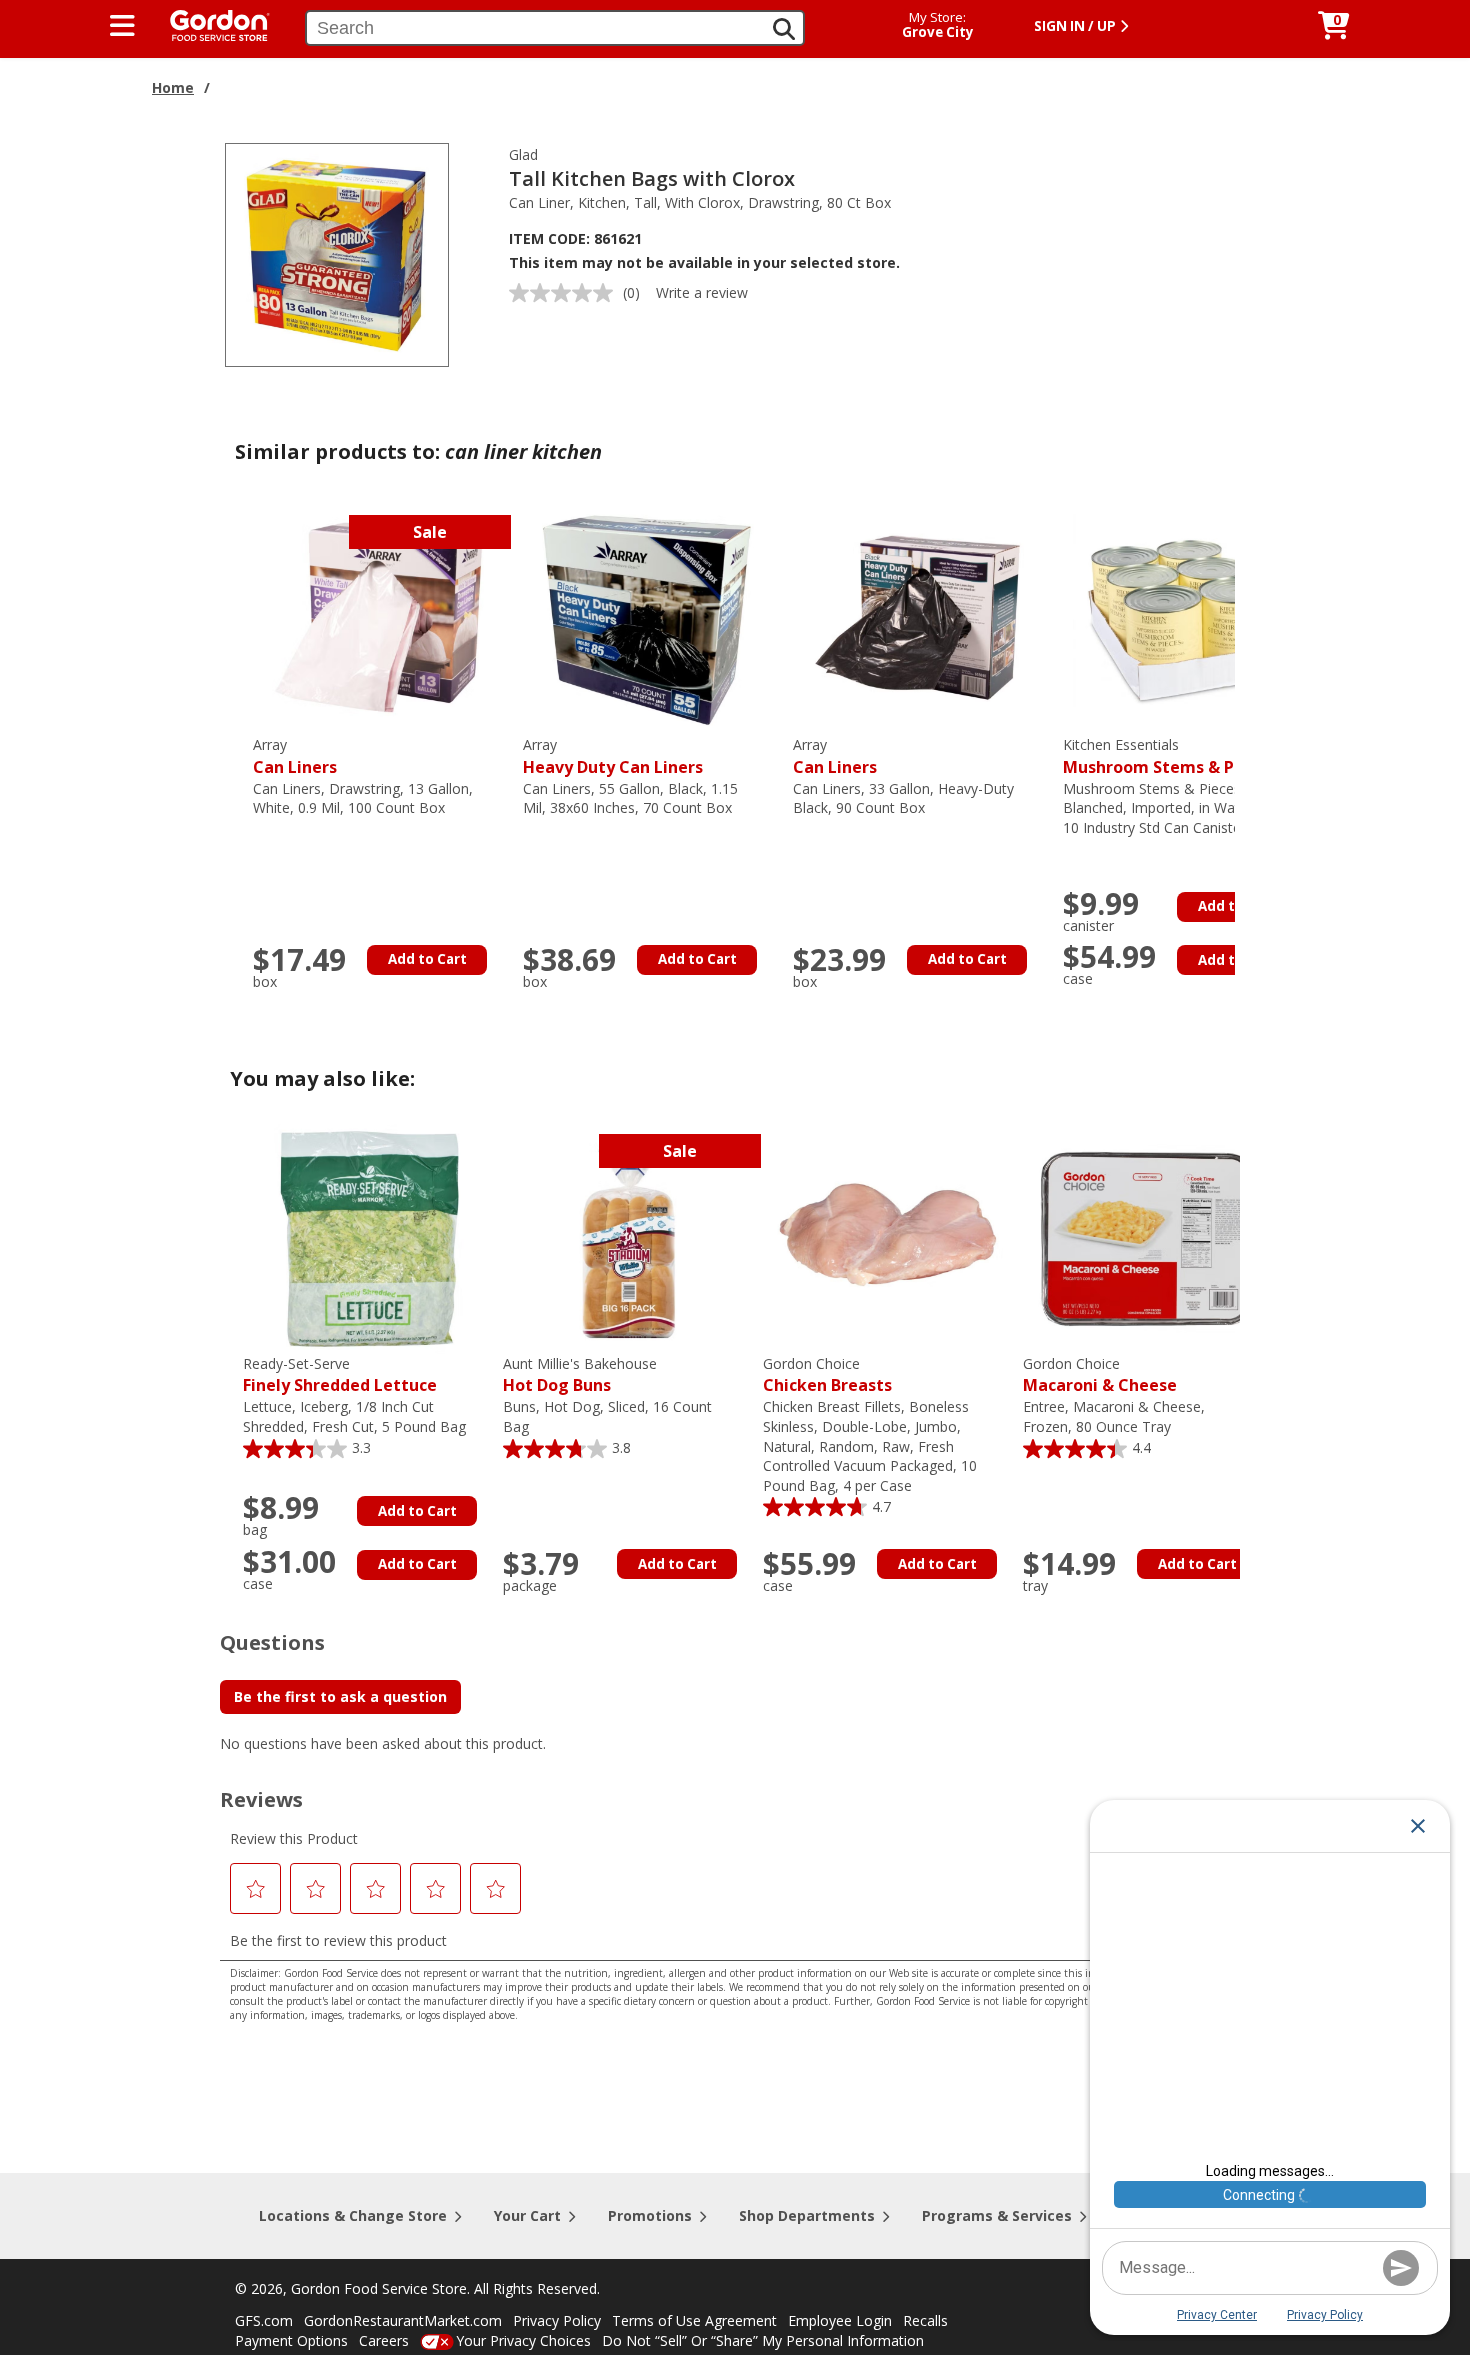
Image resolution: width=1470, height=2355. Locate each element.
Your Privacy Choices (523, 2340)
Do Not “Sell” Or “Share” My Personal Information (763, 2340)
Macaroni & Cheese (1100, 1375)
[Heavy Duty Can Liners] (648, 618)
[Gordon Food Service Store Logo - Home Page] (210, 23)
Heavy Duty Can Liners (613, 756)
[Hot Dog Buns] (628, 1237)
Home (173, 87)
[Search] (784, 29)
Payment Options (291, 2340)
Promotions (650, 2215)
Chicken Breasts (827, 1375)
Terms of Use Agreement (694, 2320)
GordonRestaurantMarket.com (403, 2320)
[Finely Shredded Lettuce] (368, 1237)
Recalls (925, 2320)
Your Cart (527, 2215)
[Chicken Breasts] (888, 1237)
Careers (384, 2340)
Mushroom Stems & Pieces (1169, 756)
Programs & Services (997, 2215)
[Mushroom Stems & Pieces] (1188, 618)
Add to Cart (427, 959)
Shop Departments (807, 2215)
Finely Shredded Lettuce (340, 1375)
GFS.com (264, 2320)
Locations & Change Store (353, 2215)
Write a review (702, 292)
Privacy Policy (557, 2320)
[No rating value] (566, 293)
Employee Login (840, 2320)
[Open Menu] (122, 26)
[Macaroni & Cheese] (1148, 1237)
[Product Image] (337, 253)
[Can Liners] (378, 618)
